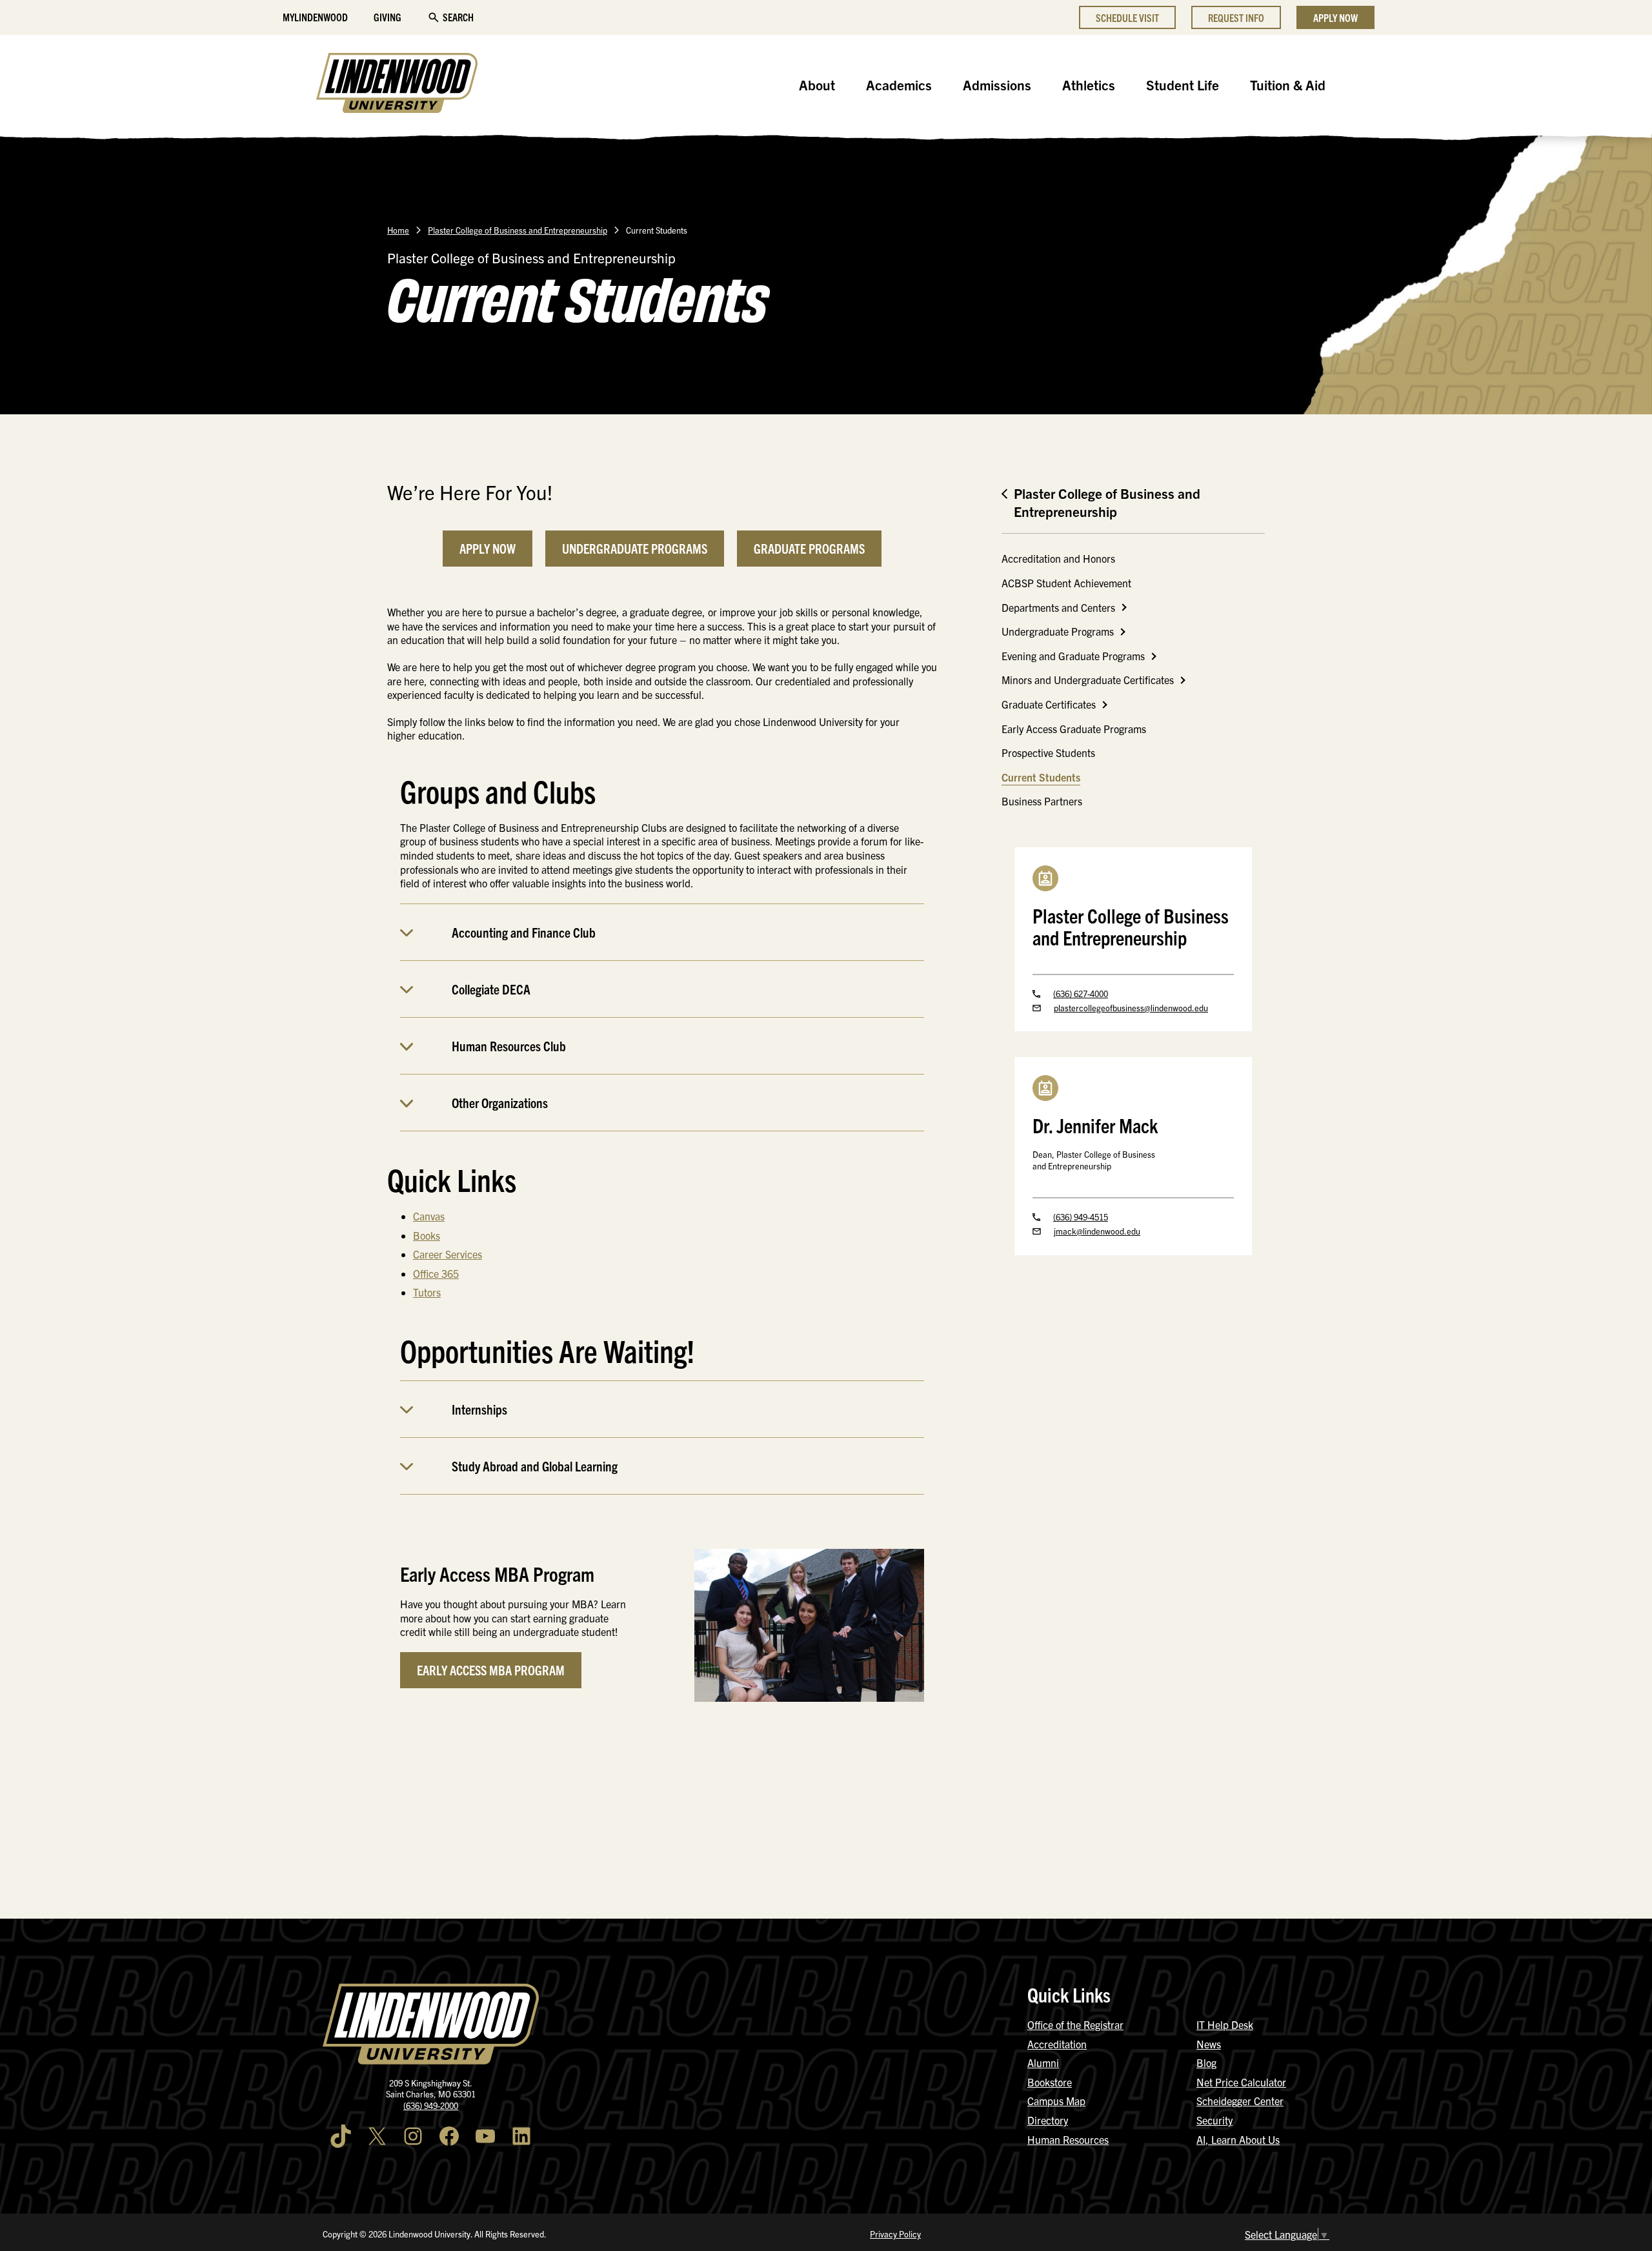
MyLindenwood (315, 17)
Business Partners (1042, 801)
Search (458, 17)
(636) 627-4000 (1081, 994)
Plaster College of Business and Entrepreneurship (518, 230)
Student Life (1183, 85)
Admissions (997, 85)
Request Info (1236, 17)
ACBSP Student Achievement (1066, 583)
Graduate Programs (809, 548)
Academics (899, 85)
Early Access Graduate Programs (1074, 729)
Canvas (429, 1216)
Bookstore (1050, 2082)
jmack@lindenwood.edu (1097, 1231)
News (1209, 2044)
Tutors (427, 1292)
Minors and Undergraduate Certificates (1088, 680)
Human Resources (1068, 2139)
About (817, 85)
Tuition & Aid (1288, 85)
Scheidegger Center (1240, 2101)
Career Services (448, 1254)
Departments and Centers (1058, 607)
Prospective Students (1048, 752)
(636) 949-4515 (1081, 1217)
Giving (388, 17)
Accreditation (1057, 2044)
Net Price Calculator (1241, 2082)
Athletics (1089, 85)
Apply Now (1335, 17)
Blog (1206, 2063)
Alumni (1043, 2063)
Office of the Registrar (1075, 2024)
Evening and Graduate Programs (1073, 656)
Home (398, 230)
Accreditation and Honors (1058, 558)
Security (1214, 2120)
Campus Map (1056, 2101)
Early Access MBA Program (491, 1670)
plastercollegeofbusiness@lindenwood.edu (1131, 1008)
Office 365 (436, 1273)
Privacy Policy (895, 2234)
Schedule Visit (1127, 17)
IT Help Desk (1225, 2024)
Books (427, 1235)
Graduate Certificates (1049, 704)
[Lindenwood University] (397, 85)
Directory (1048, 2120)
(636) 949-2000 (431, 2105)
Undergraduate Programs (635, 548)
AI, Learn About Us (1238, 2139)
